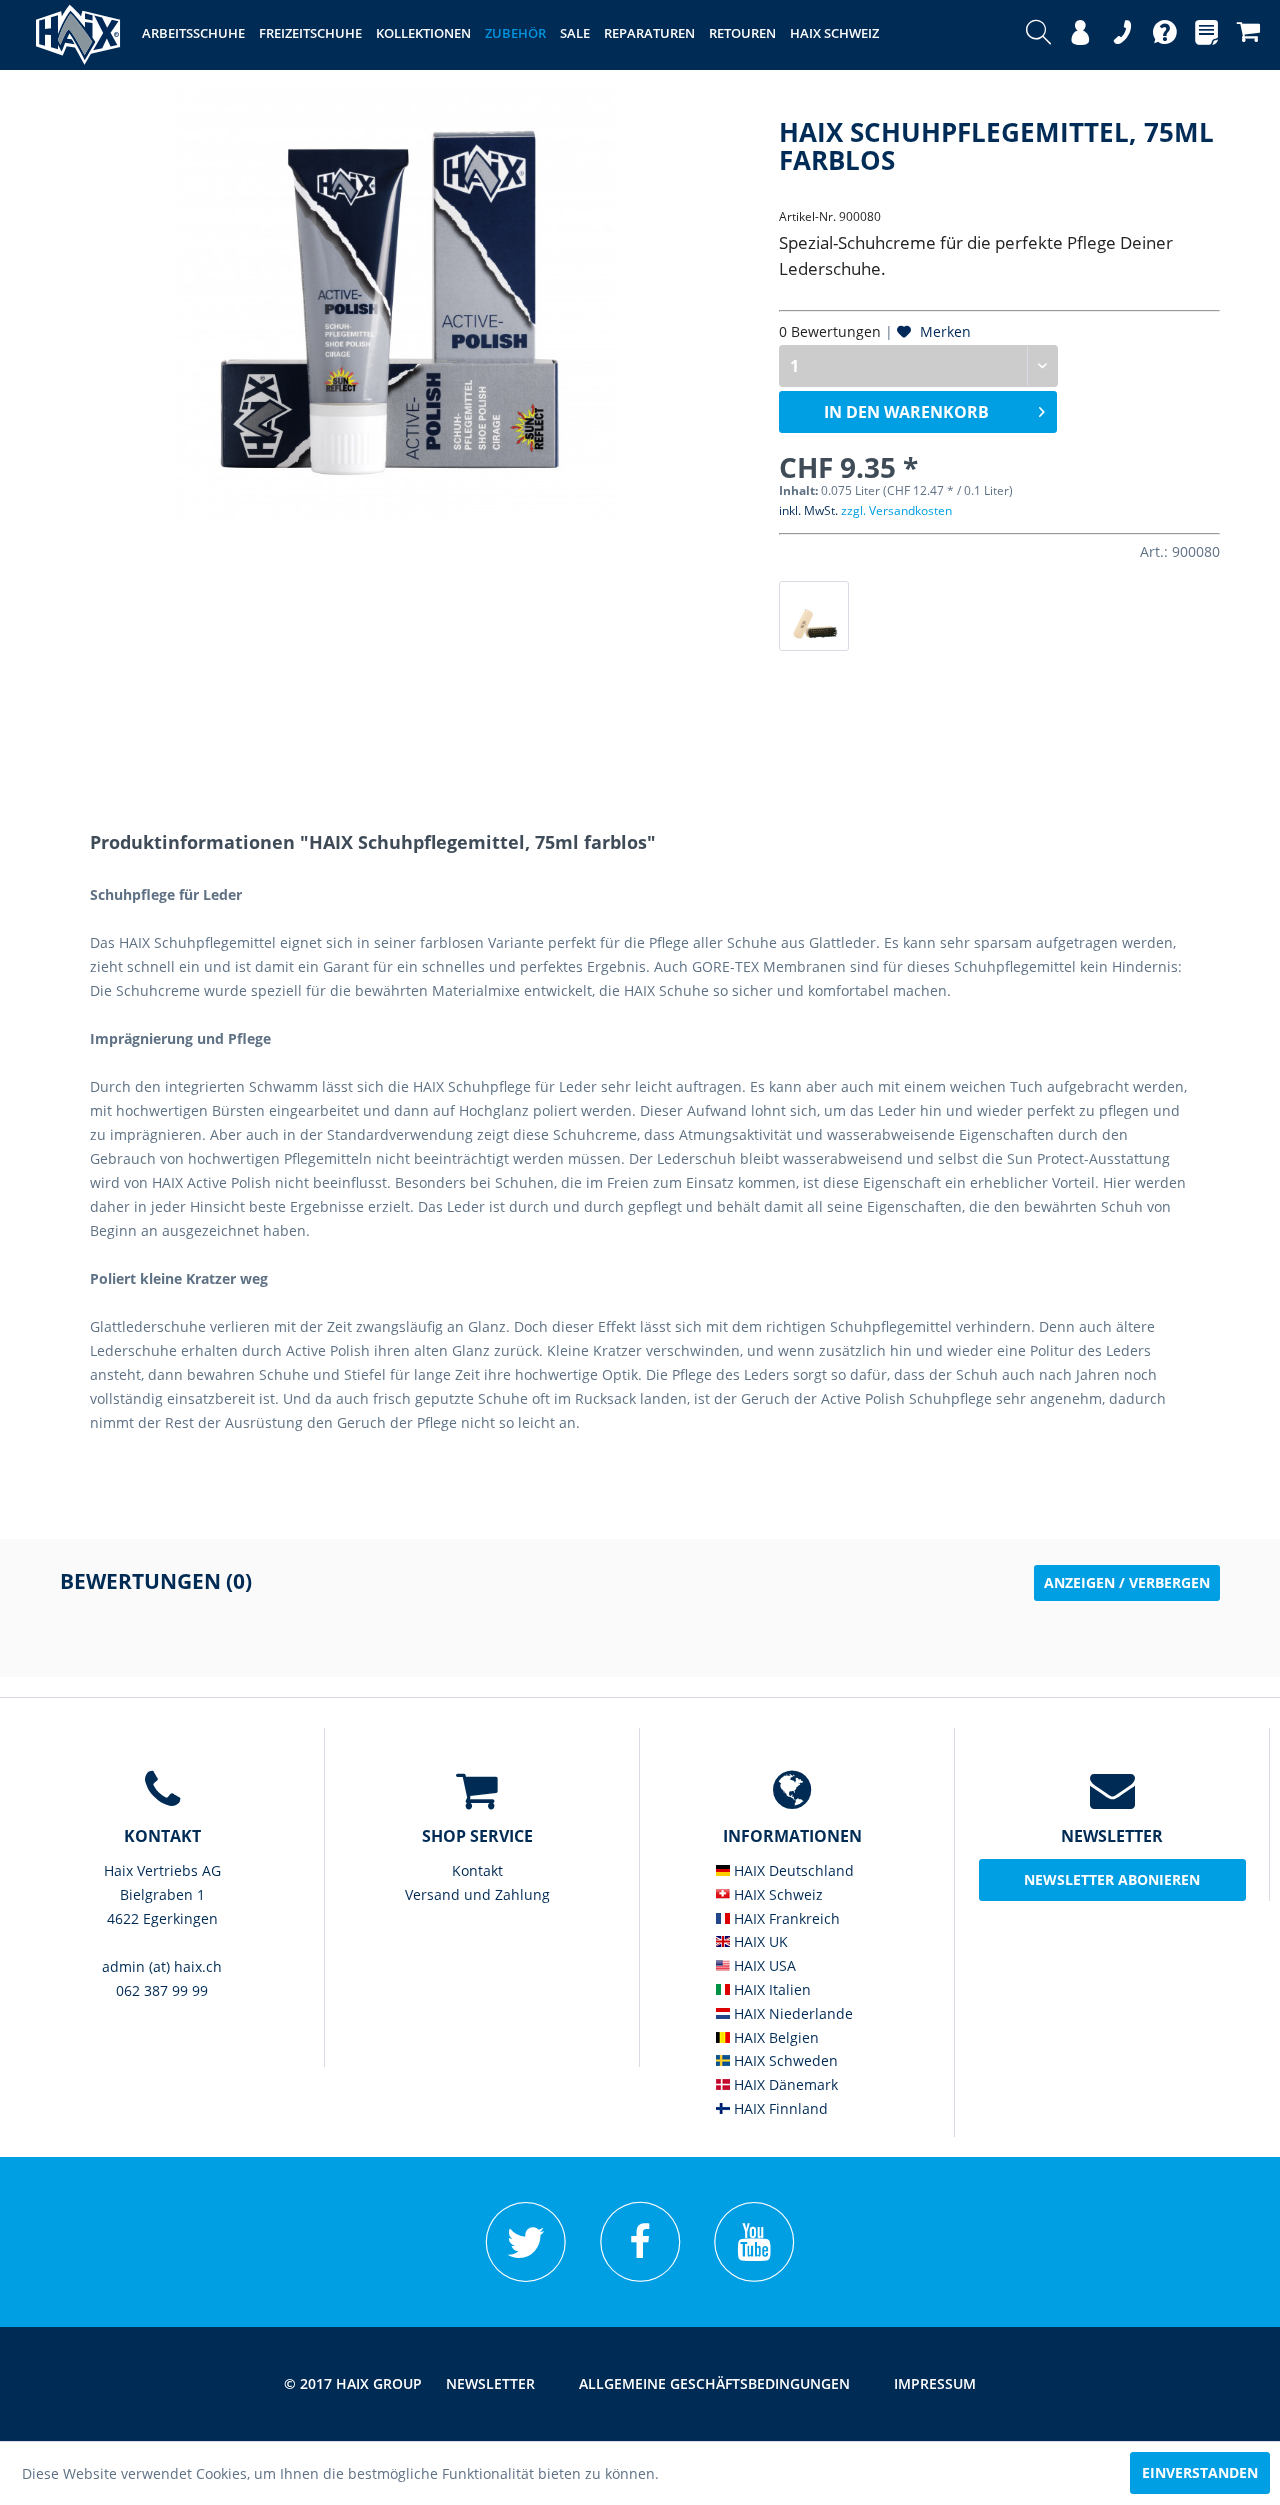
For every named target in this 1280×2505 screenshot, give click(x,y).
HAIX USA (763, 1965)
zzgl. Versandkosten (896, 510)
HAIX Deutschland (792, 1870)
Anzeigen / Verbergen (1127, 1582)
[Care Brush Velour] (814, 616)
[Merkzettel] (1206, 35)
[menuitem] (1038, 35)
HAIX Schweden (784, 2060)
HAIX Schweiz (776, 1894)
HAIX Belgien (774, 2037)
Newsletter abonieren (1112, 1879)
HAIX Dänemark (784, 2084)
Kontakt (477, 1870)
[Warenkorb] (1248, 35)
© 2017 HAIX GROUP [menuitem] (353, 2383)
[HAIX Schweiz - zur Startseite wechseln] (78, 35)
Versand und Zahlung (477, 1894)
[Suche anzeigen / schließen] (1038, 35)
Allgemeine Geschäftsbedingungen (714, 2383)
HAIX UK (759, 1941)
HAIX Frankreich (785, 1918)
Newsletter (490, 2383)
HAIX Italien (770, 1989)
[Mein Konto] (1080, 35)
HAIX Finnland (779, 2108)
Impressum (935, 2383)
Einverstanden (1200, 2472)
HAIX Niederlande (791, 2013)
